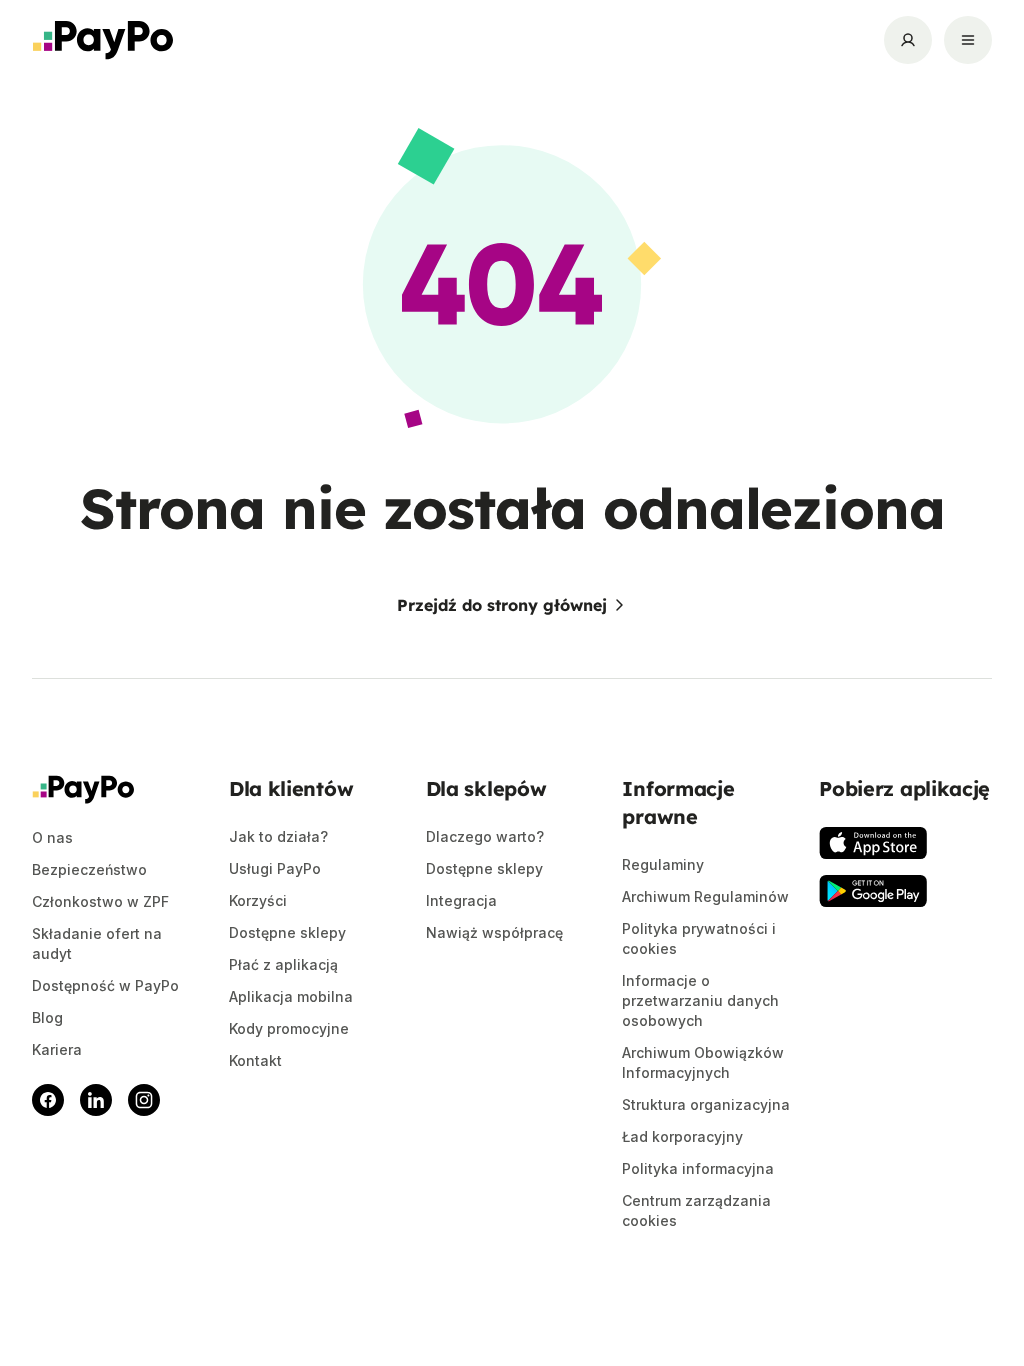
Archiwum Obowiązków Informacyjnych (703, 1062)
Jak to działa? (278, 836)
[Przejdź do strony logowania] (908, 40)
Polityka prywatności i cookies (699, 938)
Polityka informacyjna (698, 1168)
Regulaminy (663, 864)
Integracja (461, 900)
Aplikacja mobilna (291, 996)
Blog (47, 1017)
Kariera (57, 1049)
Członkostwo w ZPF (100, 901)
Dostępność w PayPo (105, 985)
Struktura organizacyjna (706, 1104)
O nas (52, 837)
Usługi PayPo (275, 868)
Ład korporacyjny (682, 1136)
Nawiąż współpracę (494, 932)
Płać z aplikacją (283, 964)
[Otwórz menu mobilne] (968, 40)
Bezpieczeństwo (89, 869)
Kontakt (255, 1060)
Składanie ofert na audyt (97, 943)
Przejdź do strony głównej (502, 605)
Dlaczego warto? (485, 836)
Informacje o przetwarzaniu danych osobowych (700, 1000)
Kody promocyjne (289, 1028)
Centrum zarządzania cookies (696, 1210)
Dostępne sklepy (287, 932)
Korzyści (258, 900)
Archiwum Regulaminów (705, 896)
